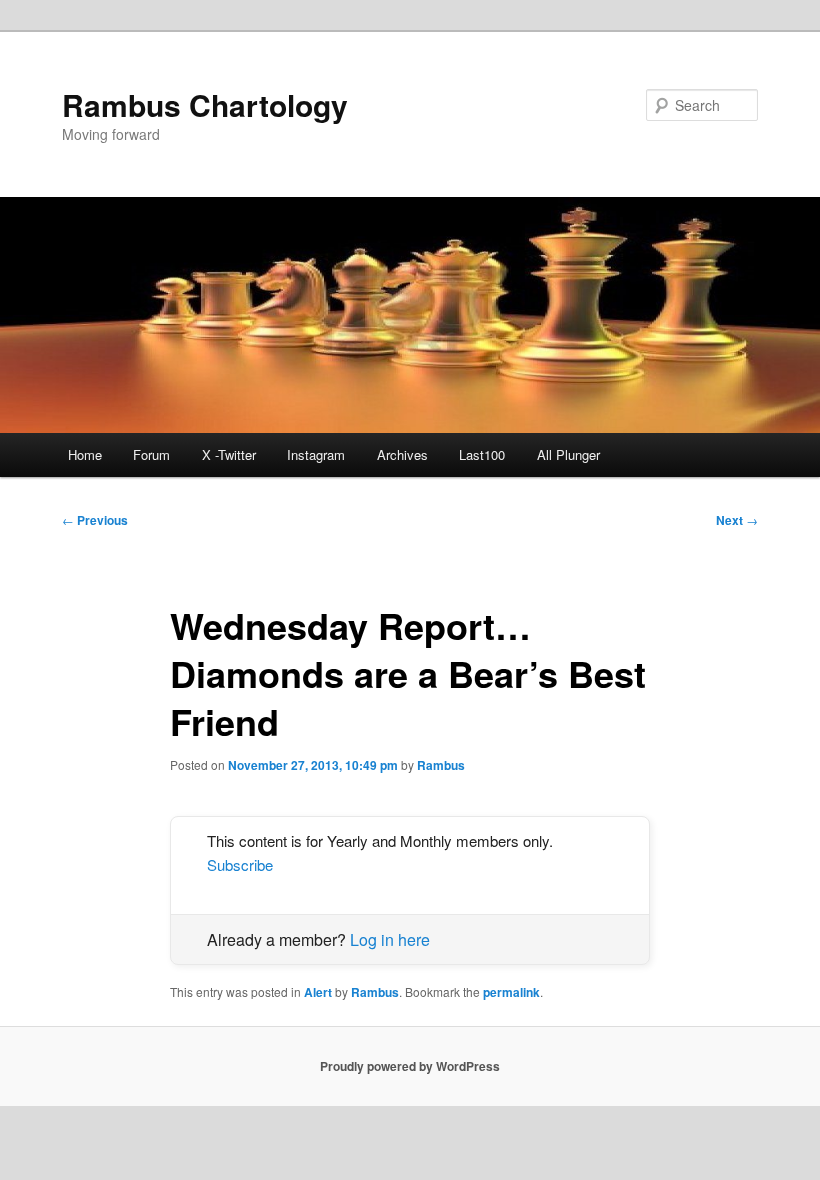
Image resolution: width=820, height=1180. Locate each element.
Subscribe (240, 864)
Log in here (390, 939)
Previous (95, 520)
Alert (318, 992)
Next (737, 520)
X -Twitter (229, 454)
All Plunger (568, 454)
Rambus (441, 765)
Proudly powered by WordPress (410, 1066)
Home (85, 454)
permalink (511, 992)
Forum (151, 454)
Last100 (482, 454)
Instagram (316, 454)
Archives (402, 454)
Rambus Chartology (205, 104)
